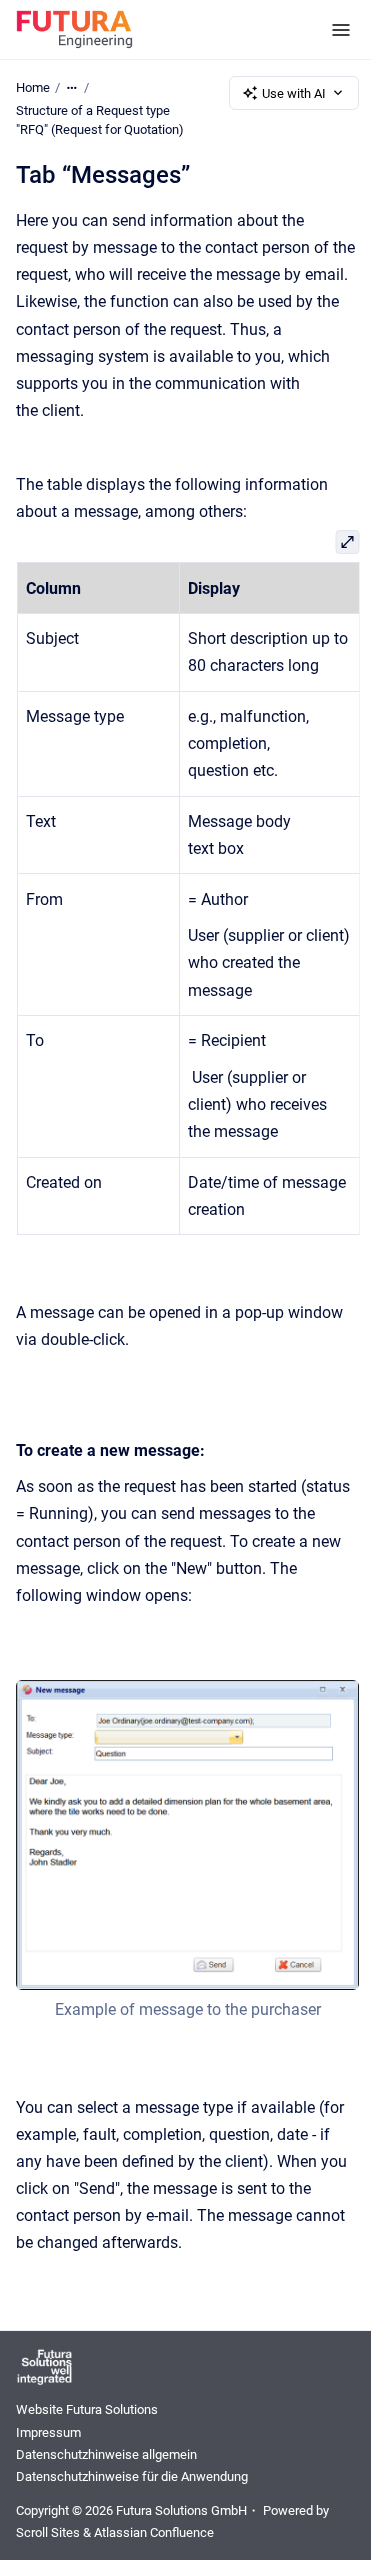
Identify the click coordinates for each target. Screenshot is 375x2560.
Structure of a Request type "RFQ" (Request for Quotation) (100, 120)
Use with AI (294, 93)
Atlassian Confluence (154, 2532)
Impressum (48, 2432)
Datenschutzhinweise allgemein (106, 2454)
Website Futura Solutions (87, 2409)
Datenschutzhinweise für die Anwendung (132, 2476)
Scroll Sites (48, 2532)
